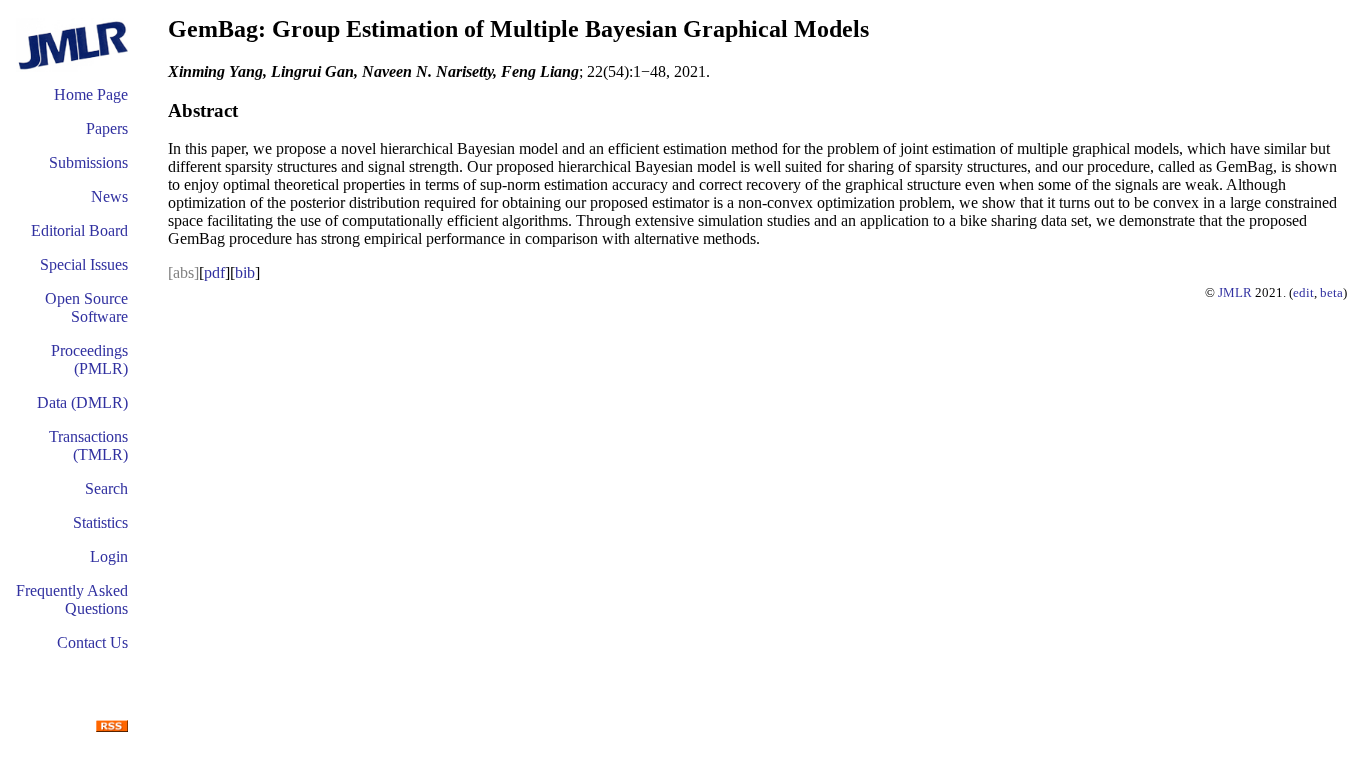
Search (106, 488)
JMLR (1235, 292)
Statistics (100, 522)
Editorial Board (79, 230)
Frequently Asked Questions (72, 599)
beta (1331, 292)
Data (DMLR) (82, 402)
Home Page (91, 94)
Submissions (88, 162)
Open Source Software (86, 307)
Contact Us (92, 642)
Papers (107, 128)
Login (109, 556)
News (109, 196)
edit (1303, 292)
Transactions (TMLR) (88, 445)
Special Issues (84, 264)
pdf (214, 272)
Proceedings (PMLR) (89, 359)
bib (245, 272)
